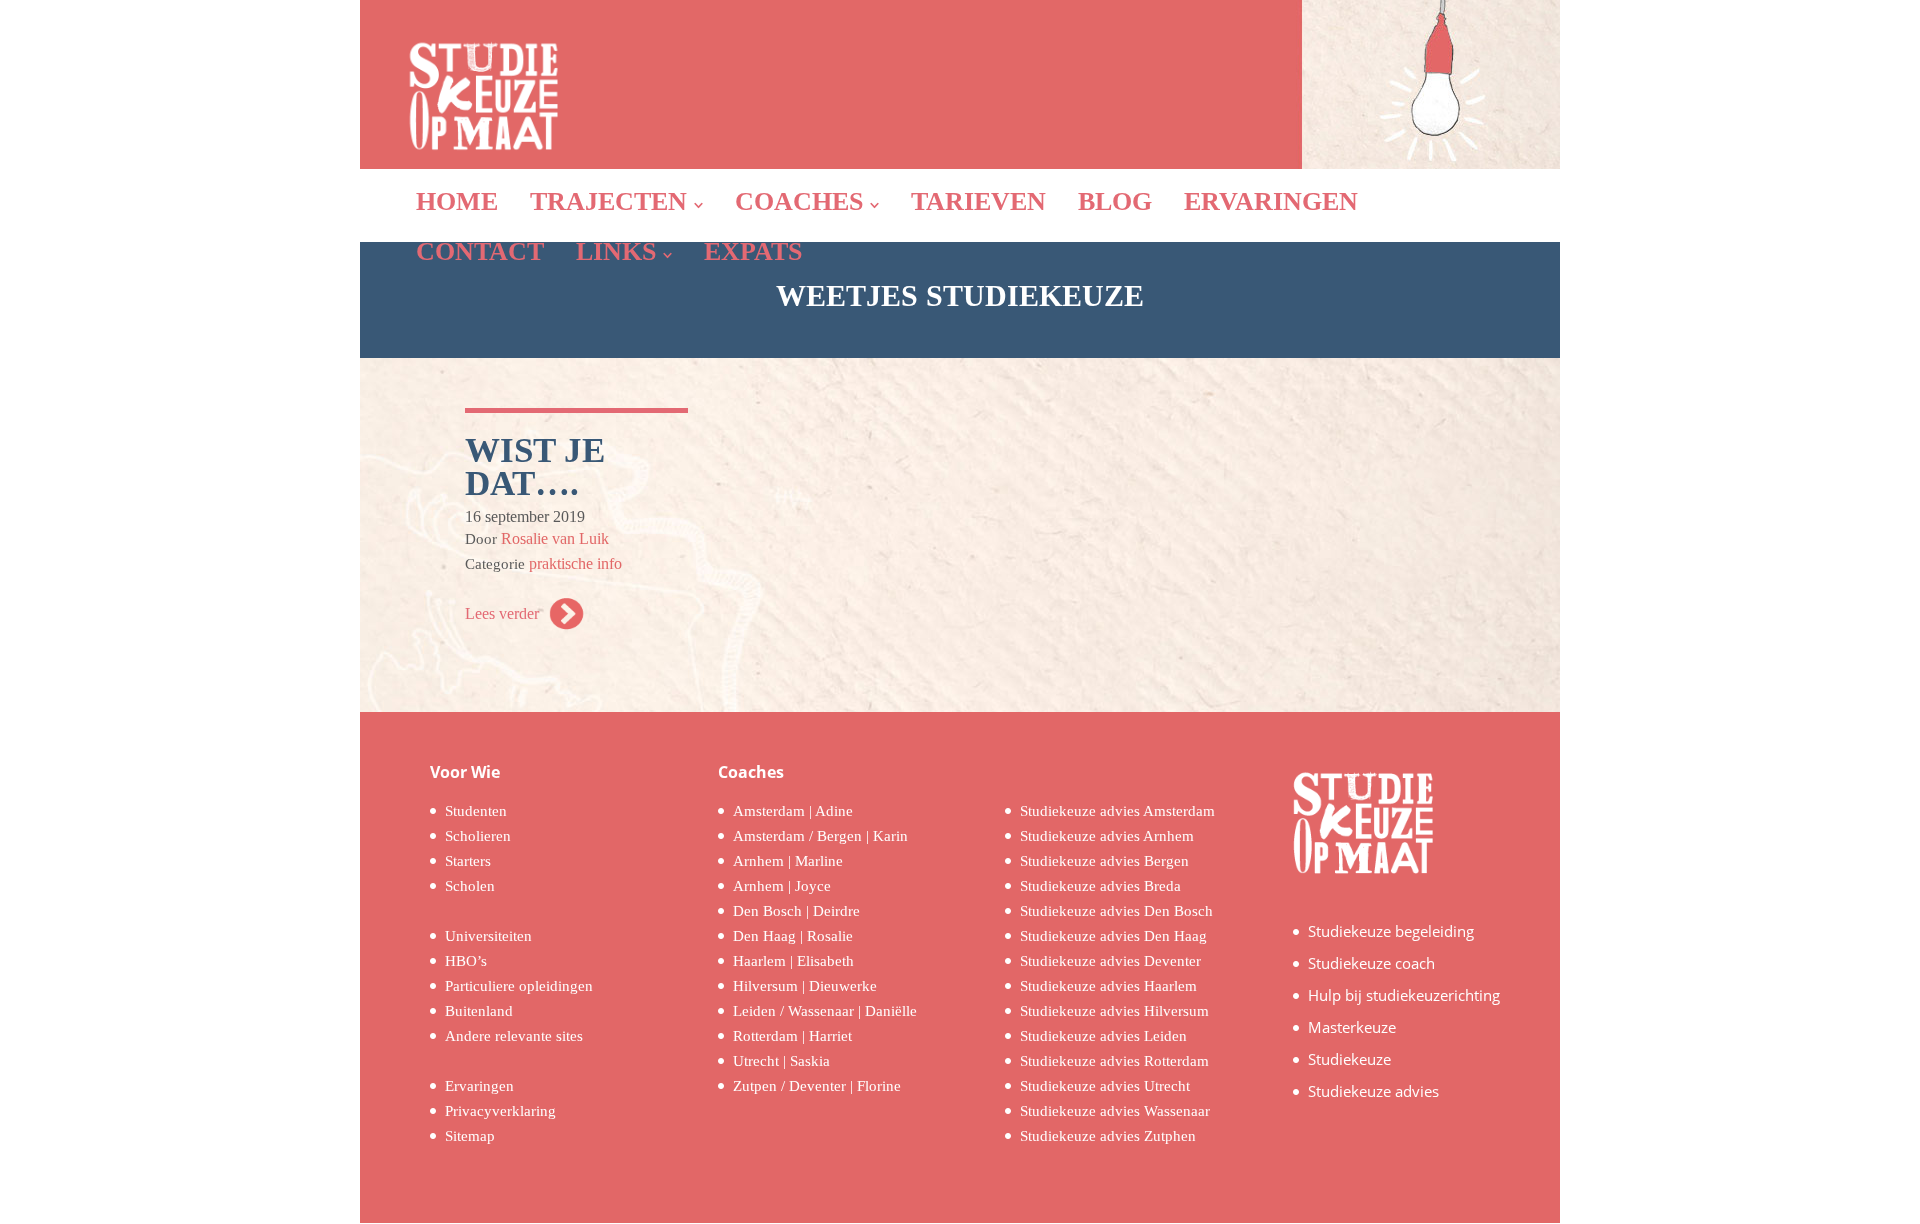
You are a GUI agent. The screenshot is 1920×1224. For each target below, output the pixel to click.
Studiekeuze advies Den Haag (1113, 936)
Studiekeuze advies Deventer (1110, 961)
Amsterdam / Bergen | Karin (820, 836)
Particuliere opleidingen (519, 986)
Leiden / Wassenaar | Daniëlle (825, 1011)
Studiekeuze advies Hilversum (1114, 1011)
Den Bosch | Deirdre (796, 911)
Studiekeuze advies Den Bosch (1116, 911)
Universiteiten (488, 936)
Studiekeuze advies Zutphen (1108, 1136)
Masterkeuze (1352, 1027)
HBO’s (466, 961)
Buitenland (479, 1011)
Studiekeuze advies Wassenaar (1115, 1111)
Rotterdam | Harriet (792, 1036)
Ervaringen (479, 1086)
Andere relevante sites (514, 1036)
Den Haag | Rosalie (793, 936)
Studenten (476, 811)
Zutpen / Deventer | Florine (817, 1086)
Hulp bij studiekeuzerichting (1404, 995)
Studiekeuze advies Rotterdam (1114, 1061)
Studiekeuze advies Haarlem (1108, 986)
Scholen (470, 886)
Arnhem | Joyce (782, 886)
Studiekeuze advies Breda (1100, 886)
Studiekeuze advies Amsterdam (1117, 811)
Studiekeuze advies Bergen (1104, 861)
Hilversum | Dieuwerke (805, 986)
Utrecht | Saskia (781, 1061)
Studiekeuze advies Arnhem (1107, 836)
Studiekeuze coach (1371, 963)
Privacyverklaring (500, 1111)
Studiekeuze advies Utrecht (1105, 1086)
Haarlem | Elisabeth (793, 961)
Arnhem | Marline (788, 861)
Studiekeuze (1349, 1059)
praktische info (575, 563)
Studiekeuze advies (1373, 1091)
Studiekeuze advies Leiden (1103, 1036)
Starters (468, 861)
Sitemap (470, 1136)
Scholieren (478, 836)
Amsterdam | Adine (793, 811)
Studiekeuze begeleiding (1391, 931)
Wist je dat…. (535, 467)
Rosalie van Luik (555, 538)
